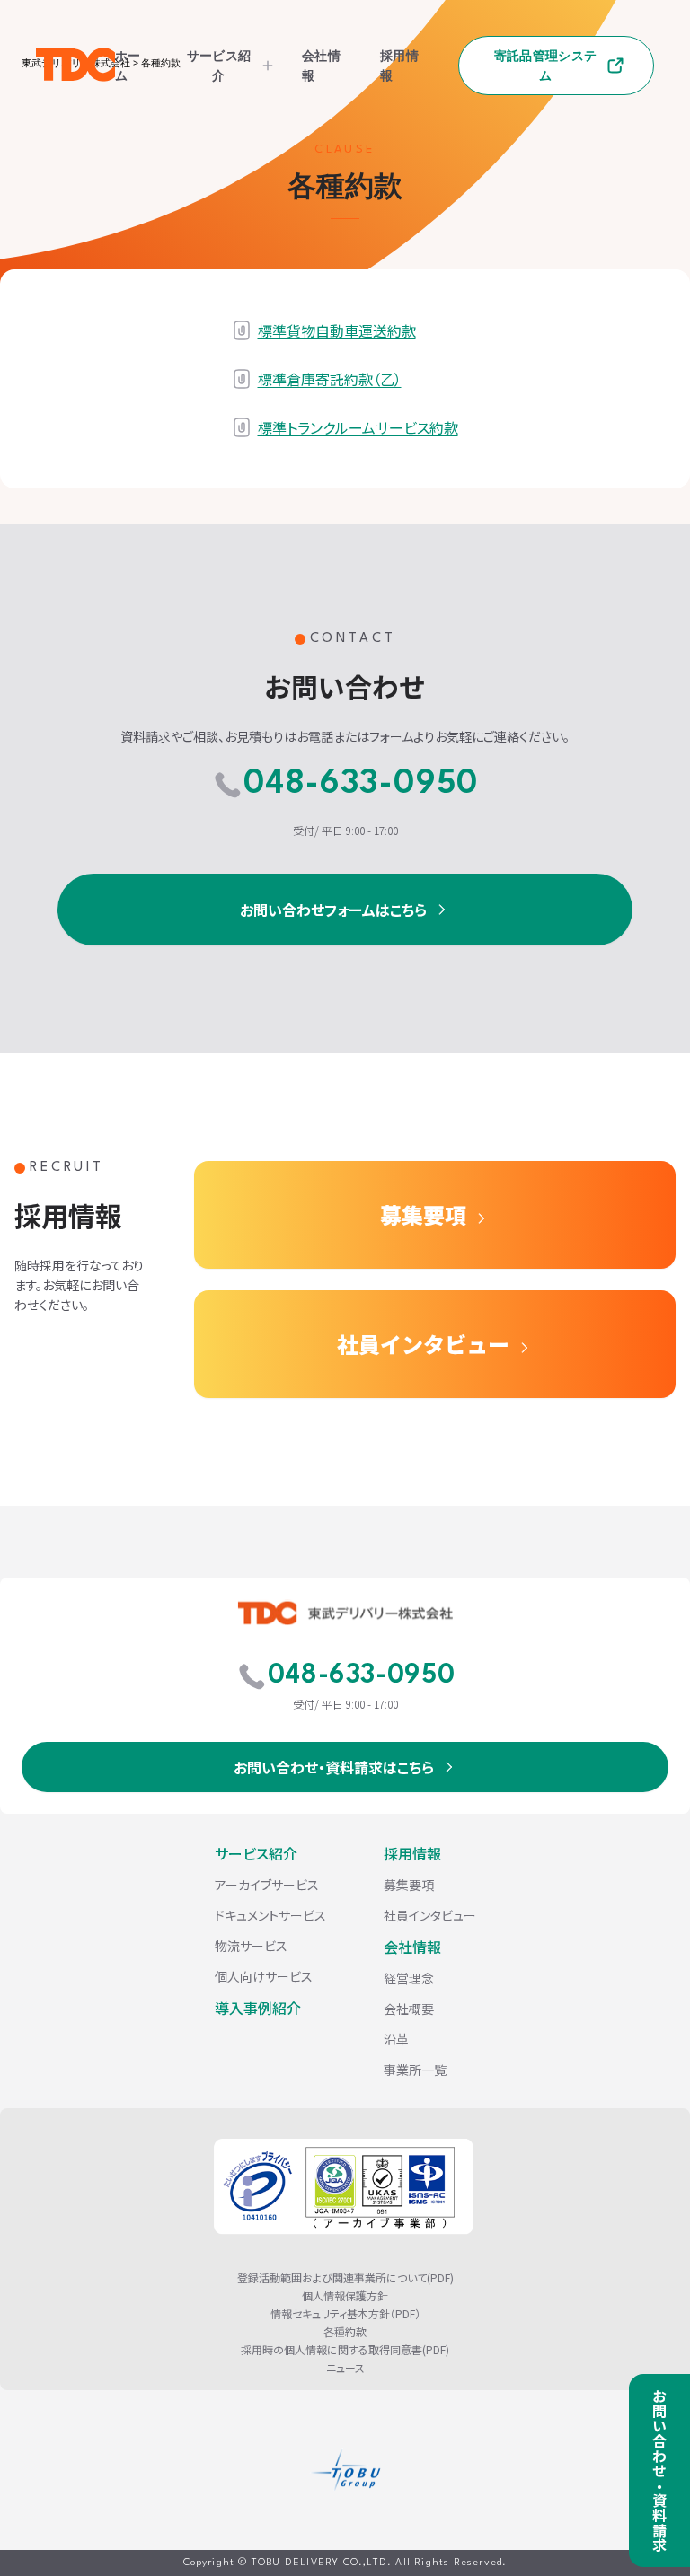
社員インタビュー (423, 1344)
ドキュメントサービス (270, 1915)
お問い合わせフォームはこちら (333, 910)
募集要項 (423, 1214)
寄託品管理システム (545, 65)
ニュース (345, 2368)
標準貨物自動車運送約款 (337, 330)
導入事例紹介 (258, 2008)
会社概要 (409, 2009)
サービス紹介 (219, 65)
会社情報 (412, 1947)
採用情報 (412, 1853)
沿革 (396, 2039)
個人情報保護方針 (345, 2296)
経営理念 (409, 1978)
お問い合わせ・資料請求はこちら (334, 1767)
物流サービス (251, 1946)
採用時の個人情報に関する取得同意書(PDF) (345, 2350)
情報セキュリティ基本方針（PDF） (345, 2314)
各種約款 (345, 2332)
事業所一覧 (415, 2070)
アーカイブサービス (267, 1885)
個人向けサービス (264, 1976)
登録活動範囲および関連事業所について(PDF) (345, 2278)
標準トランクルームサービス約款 (358, 427)
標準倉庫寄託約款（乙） (330, 379)
